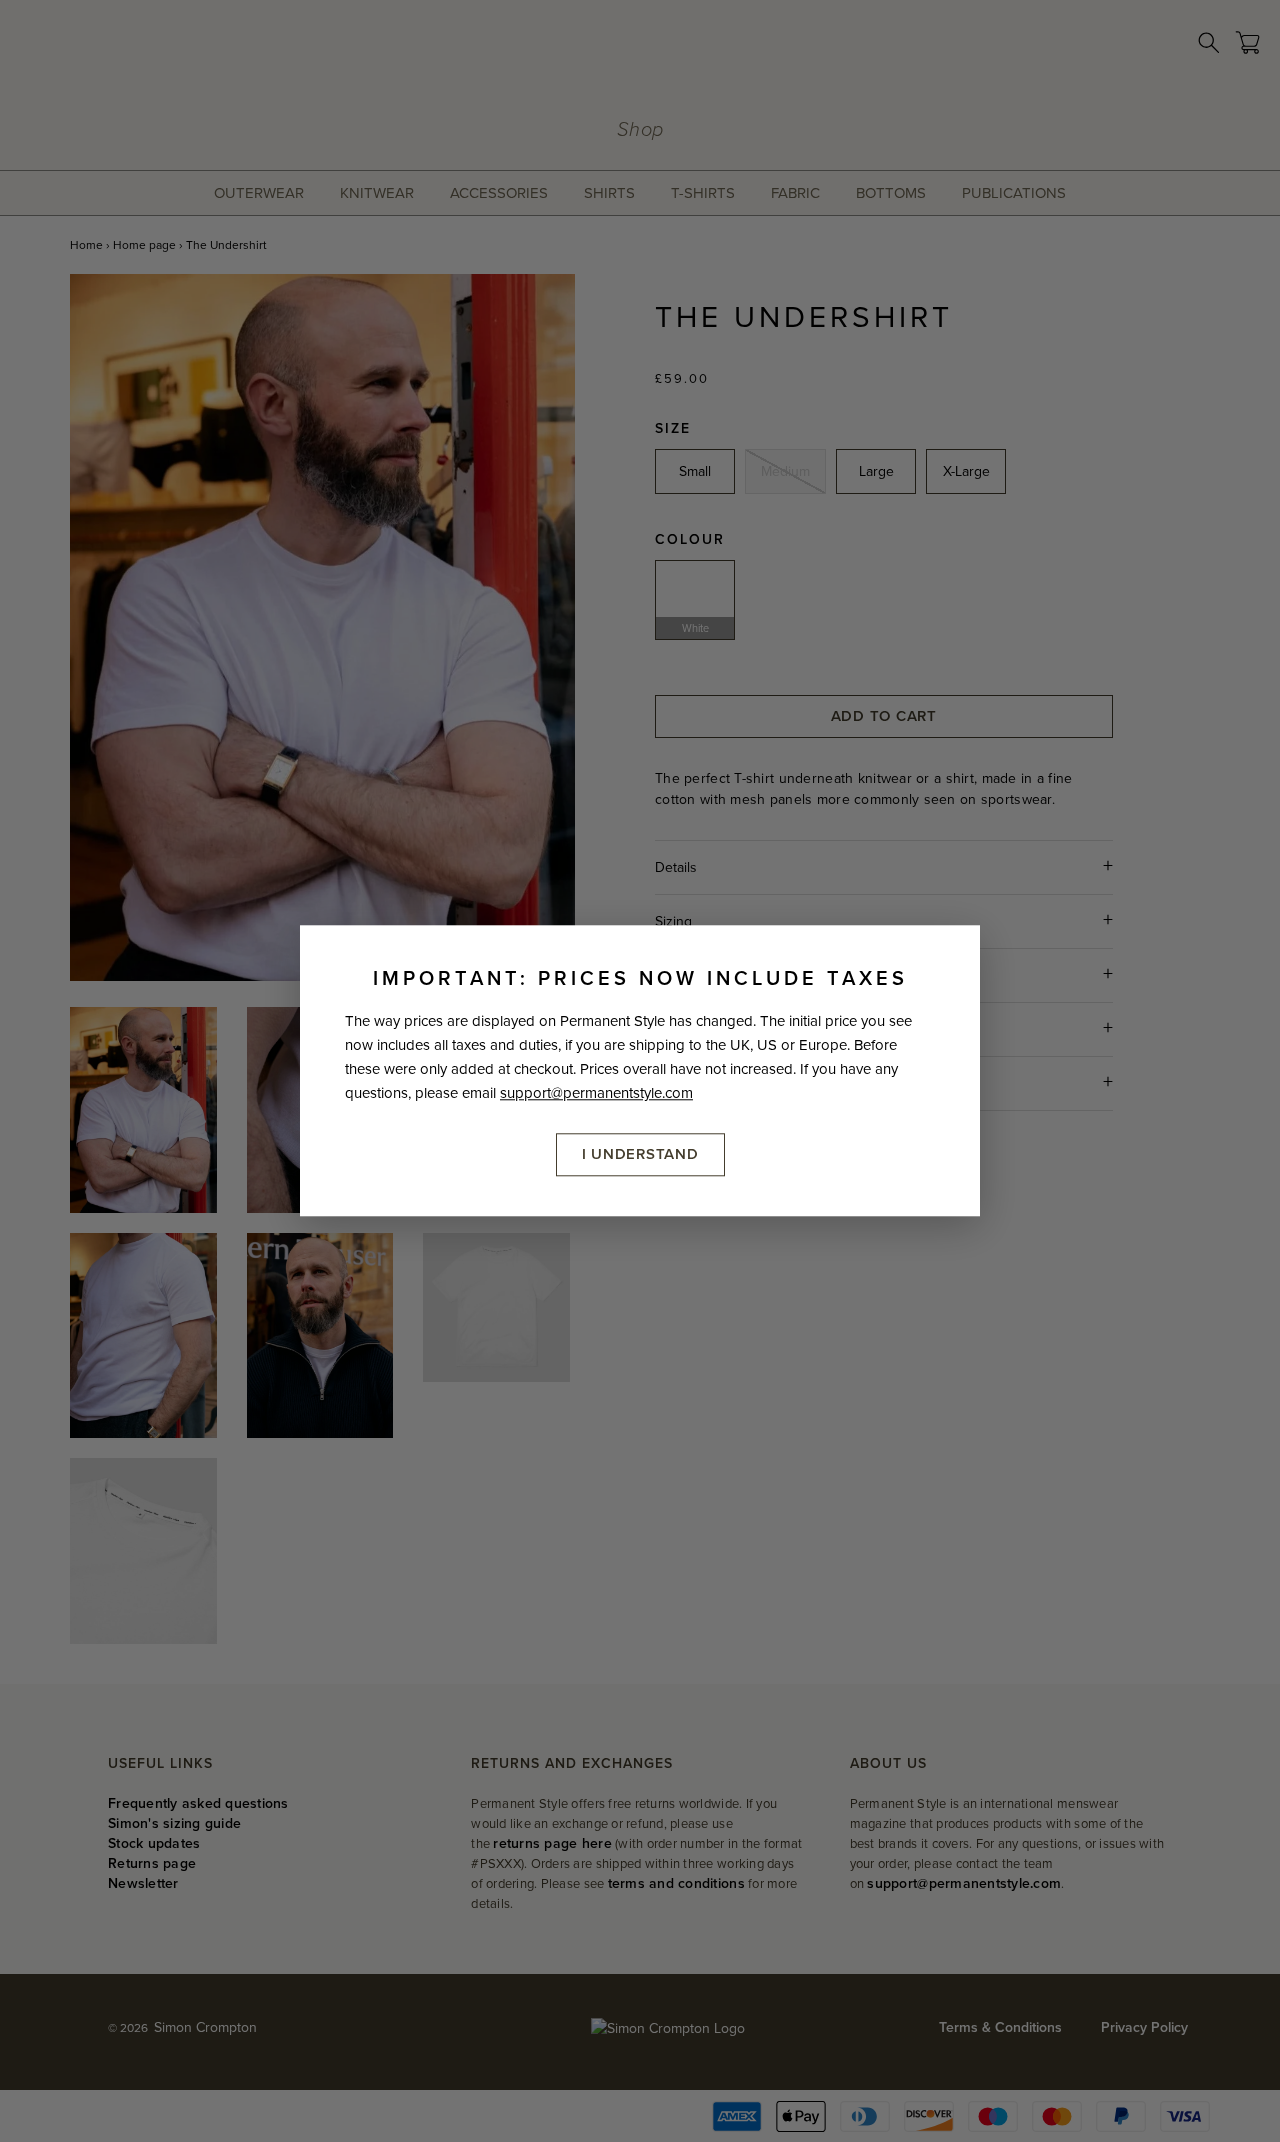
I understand (640, 1154)
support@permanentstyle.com (596, 1093)
